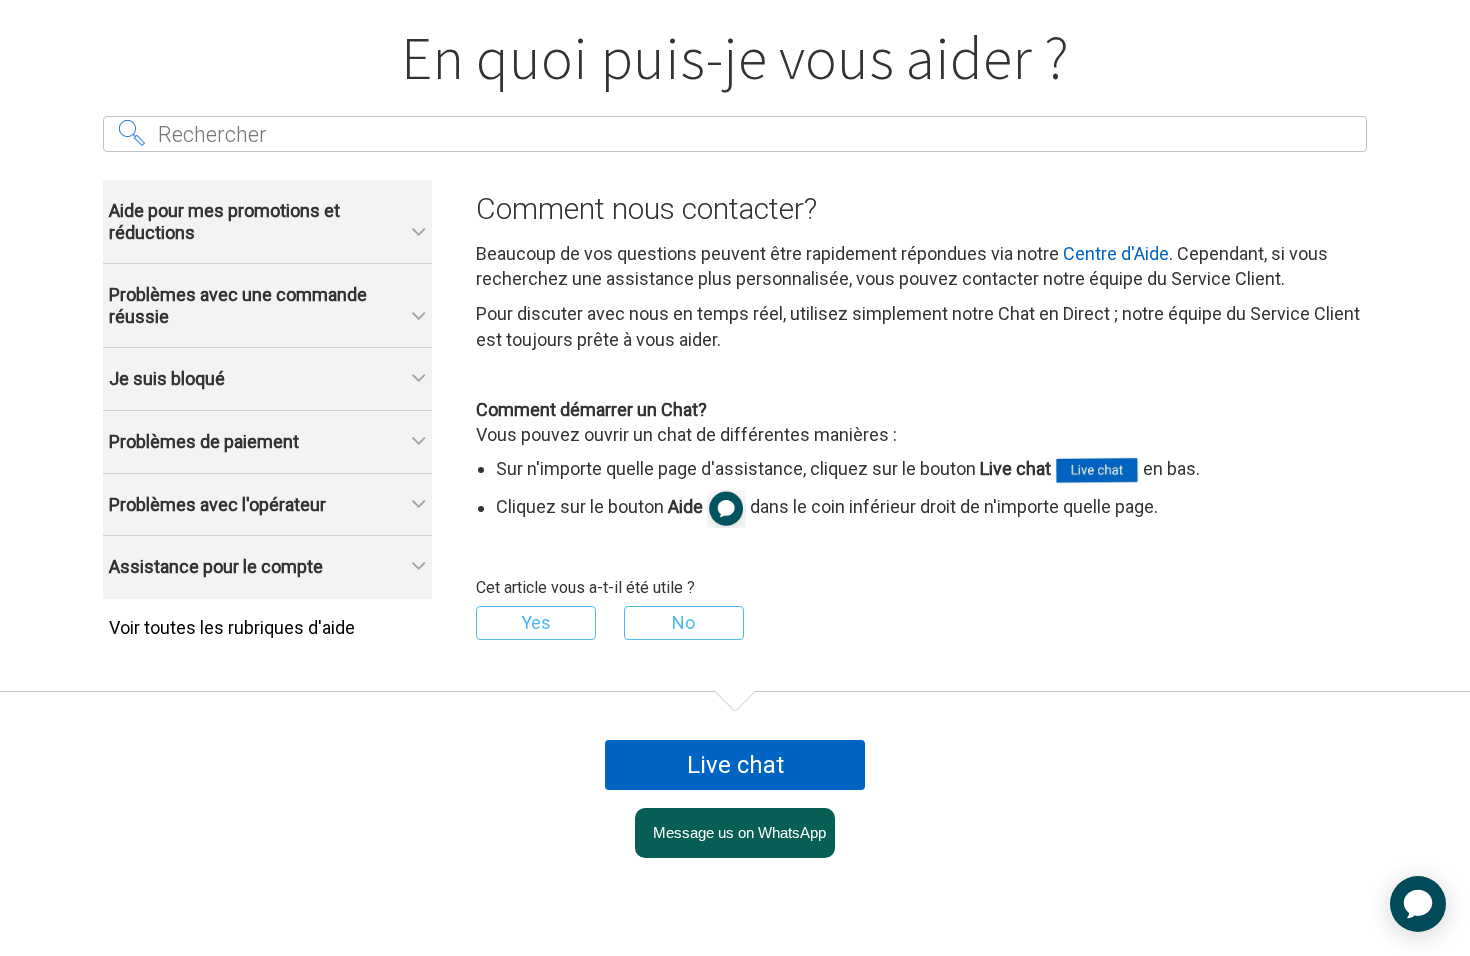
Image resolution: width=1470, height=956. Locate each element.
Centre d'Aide (1116, 253)
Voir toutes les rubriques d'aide (232, 627)
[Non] (684, 623)
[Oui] (536, 623)
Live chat (735, 765)
